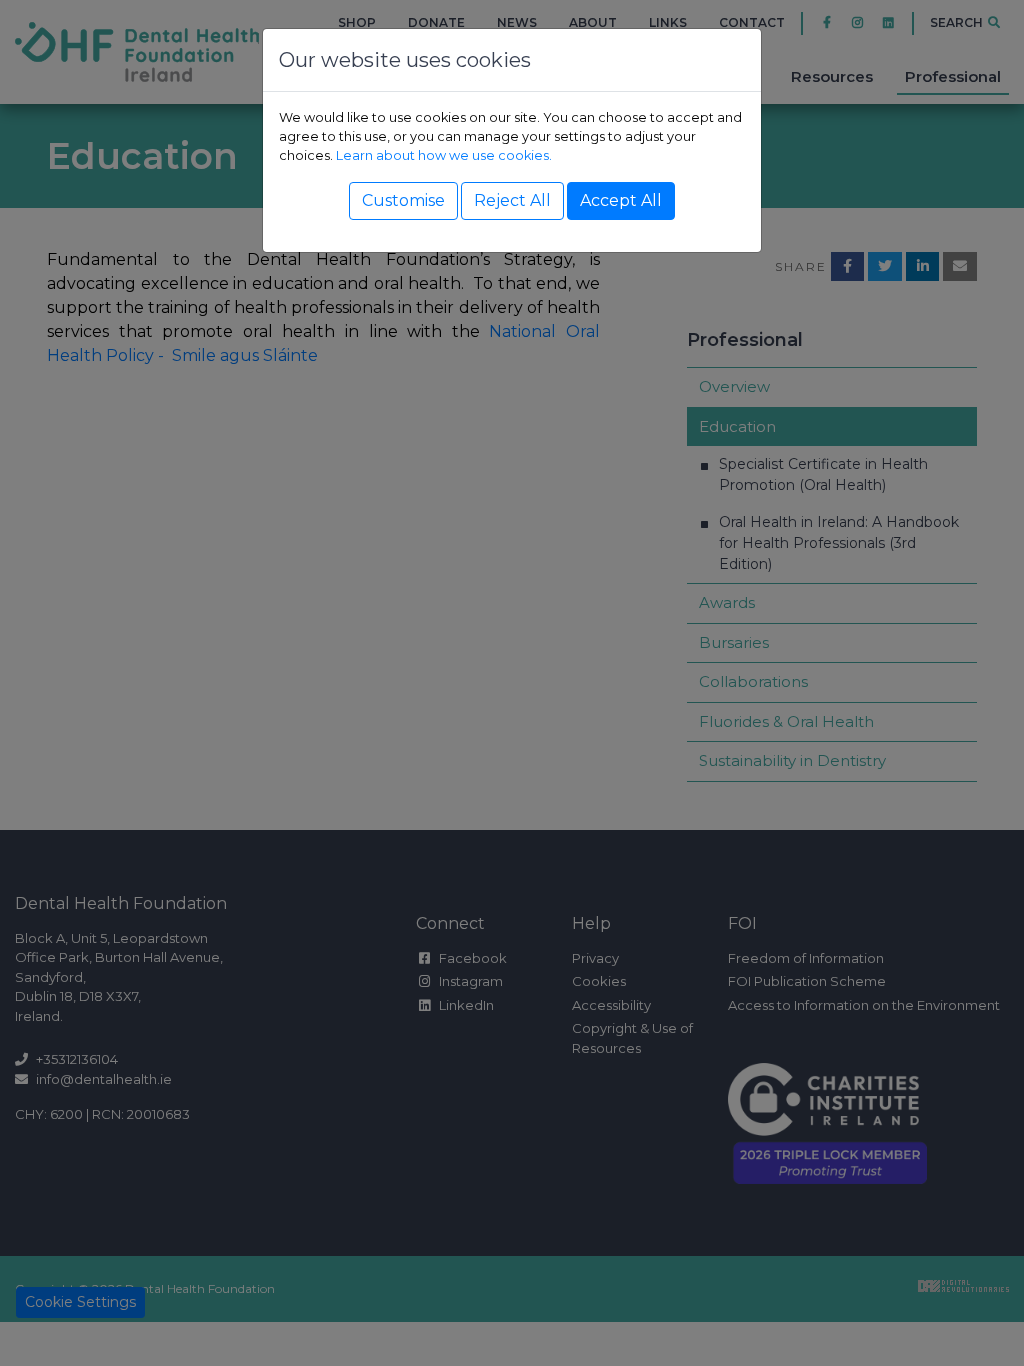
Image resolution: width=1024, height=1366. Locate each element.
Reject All (512, 200)
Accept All (621, 200)
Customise (403, 200)
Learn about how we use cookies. (444, 155)
